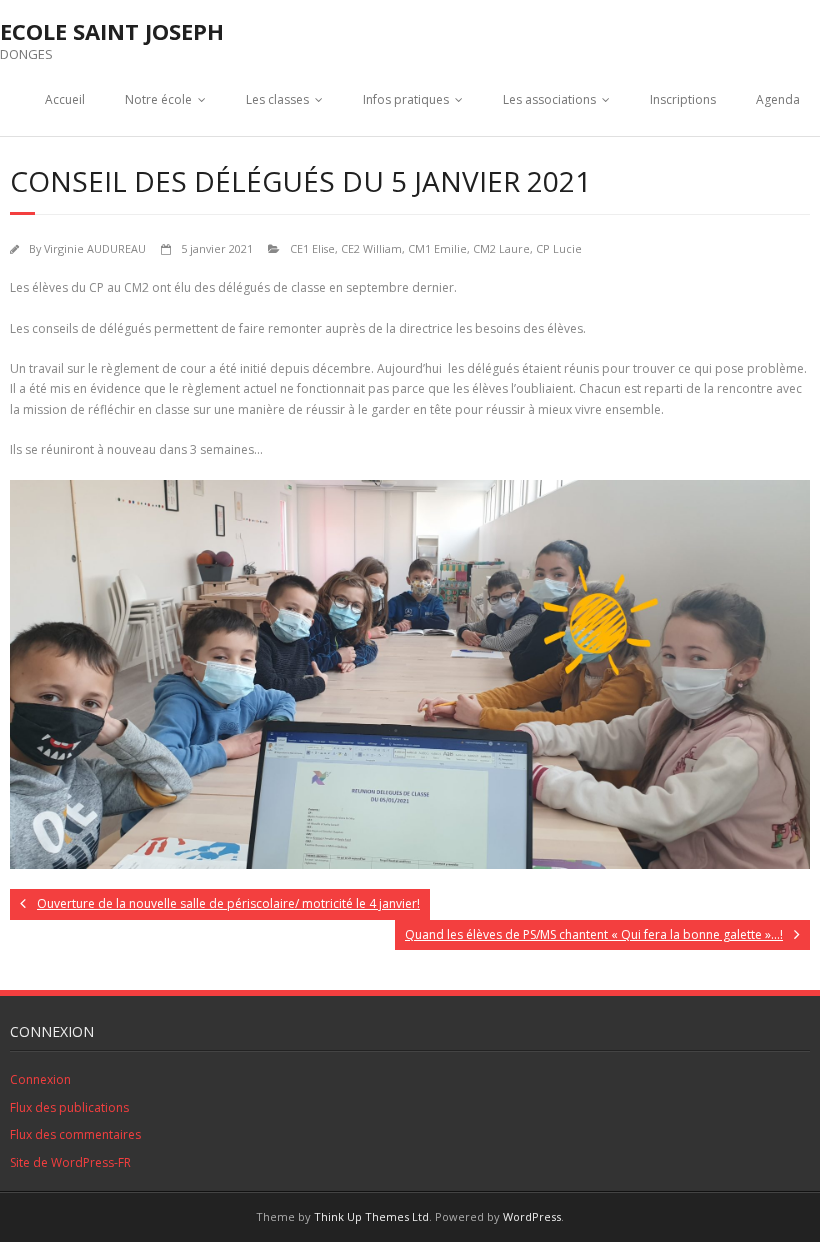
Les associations (549, 99)
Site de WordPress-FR (70, 1162)
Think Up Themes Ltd (371, 1216)
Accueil (65, 99)
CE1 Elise (312, 248)
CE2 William (371, 248)
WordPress (532, 1216)
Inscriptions (683, 99)
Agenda (778, 99)
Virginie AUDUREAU (95, 248)
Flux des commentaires (75, 1134)
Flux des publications (69, 1107)
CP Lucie (559, 248)
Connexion (40, 1079)
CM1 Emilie (437, 248)
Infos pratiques (406, 99)
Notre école (158, 99)
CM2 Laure (501, 248)
